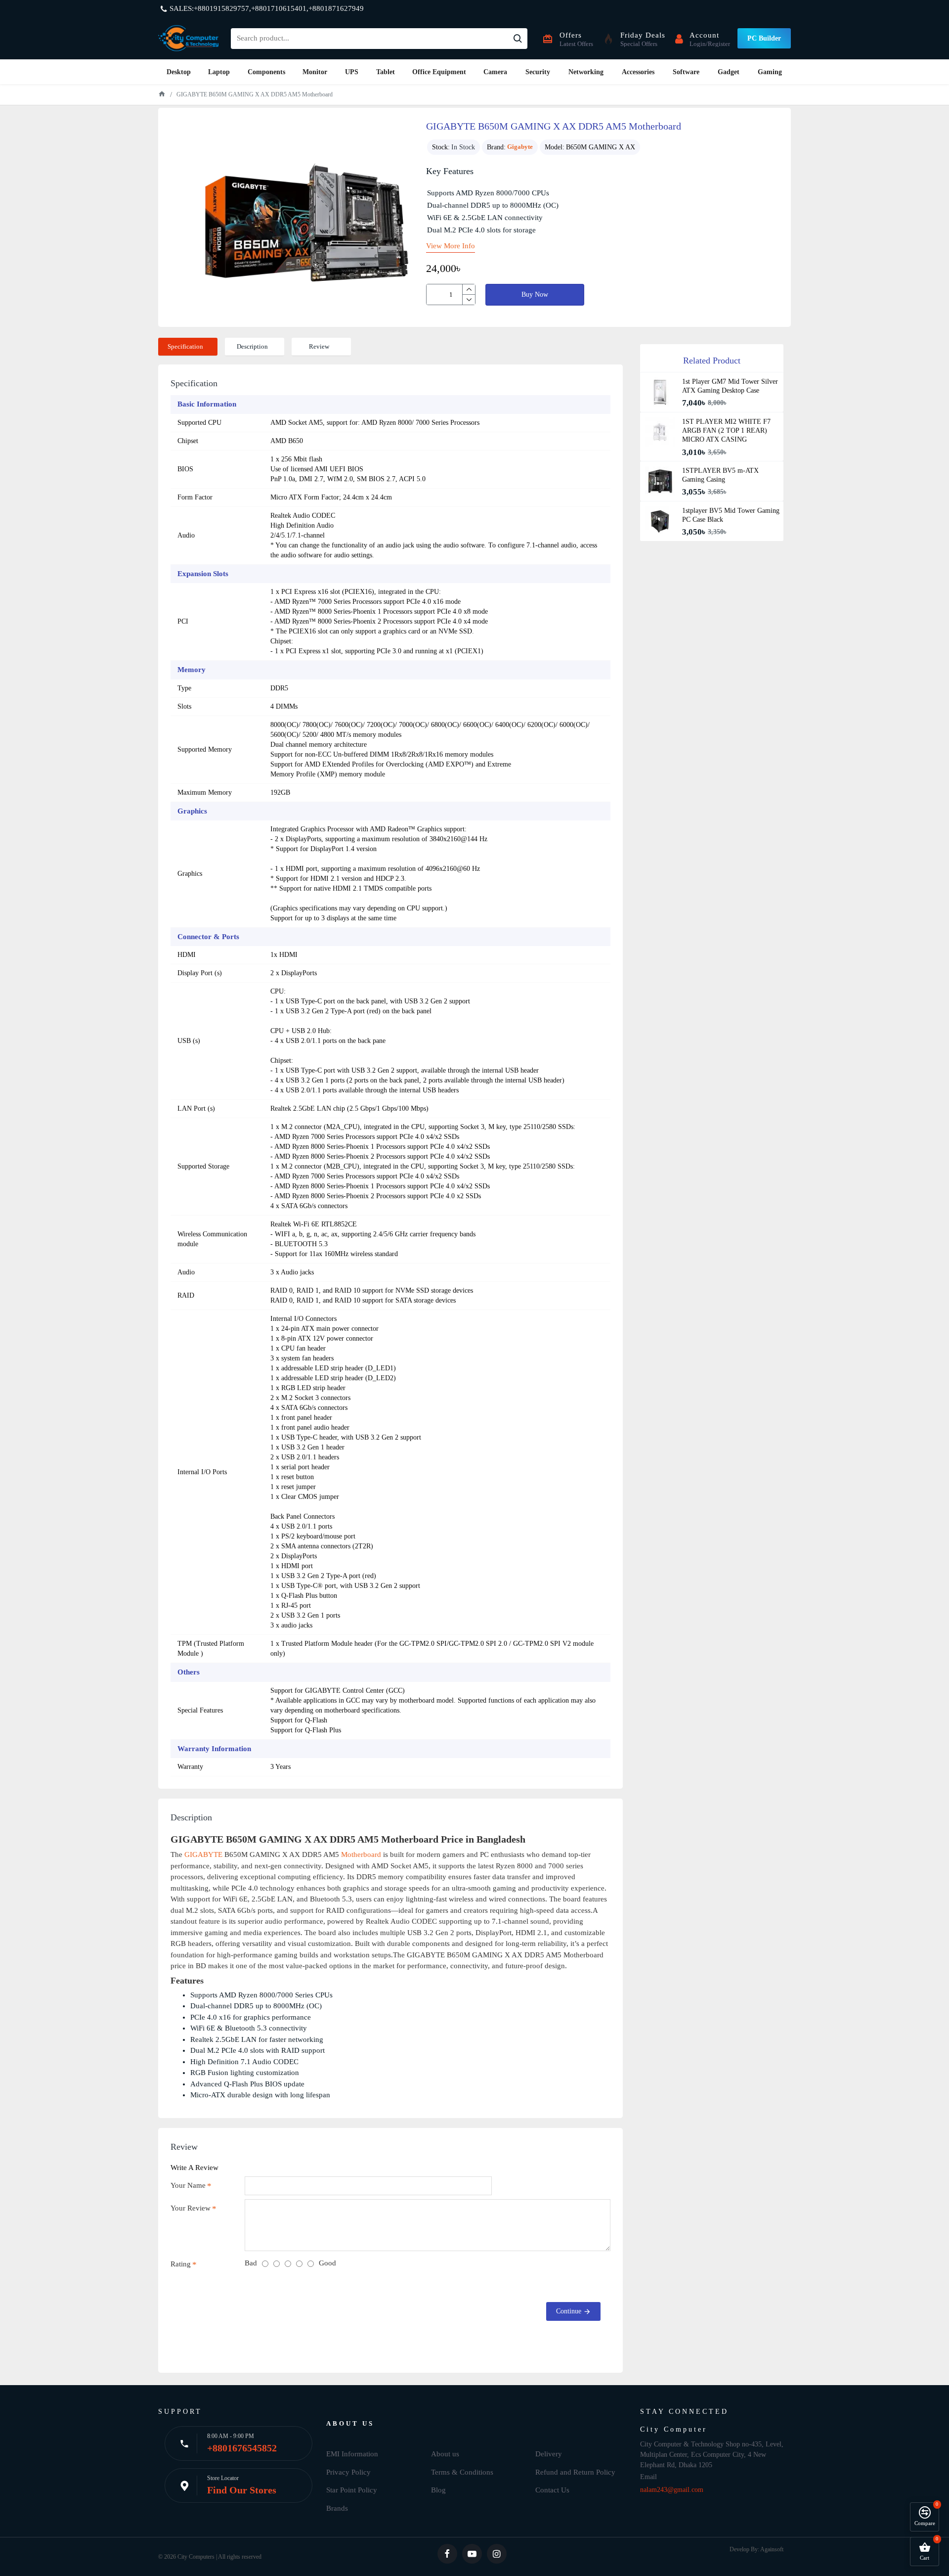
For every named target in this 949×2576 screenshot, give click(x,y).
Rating (181, 2264)
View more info (451, 246)
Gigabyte (520, 147)
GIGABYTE (203, 1854)
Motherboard (361, 1854)
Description (252, 346)
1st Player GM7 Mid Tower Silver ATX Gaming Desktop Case (730, 386)
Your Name (188, 2185)
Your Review (191, 2208)
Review (319, 346)
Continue (569, 2311)
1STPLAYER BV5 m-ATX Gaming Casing (720, 475)
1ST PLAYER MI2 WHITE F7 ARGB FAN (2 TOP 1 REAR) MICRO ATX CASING (726, 430)
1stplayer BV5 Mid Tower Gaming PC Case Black (731, 515)
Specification (185, 346)
